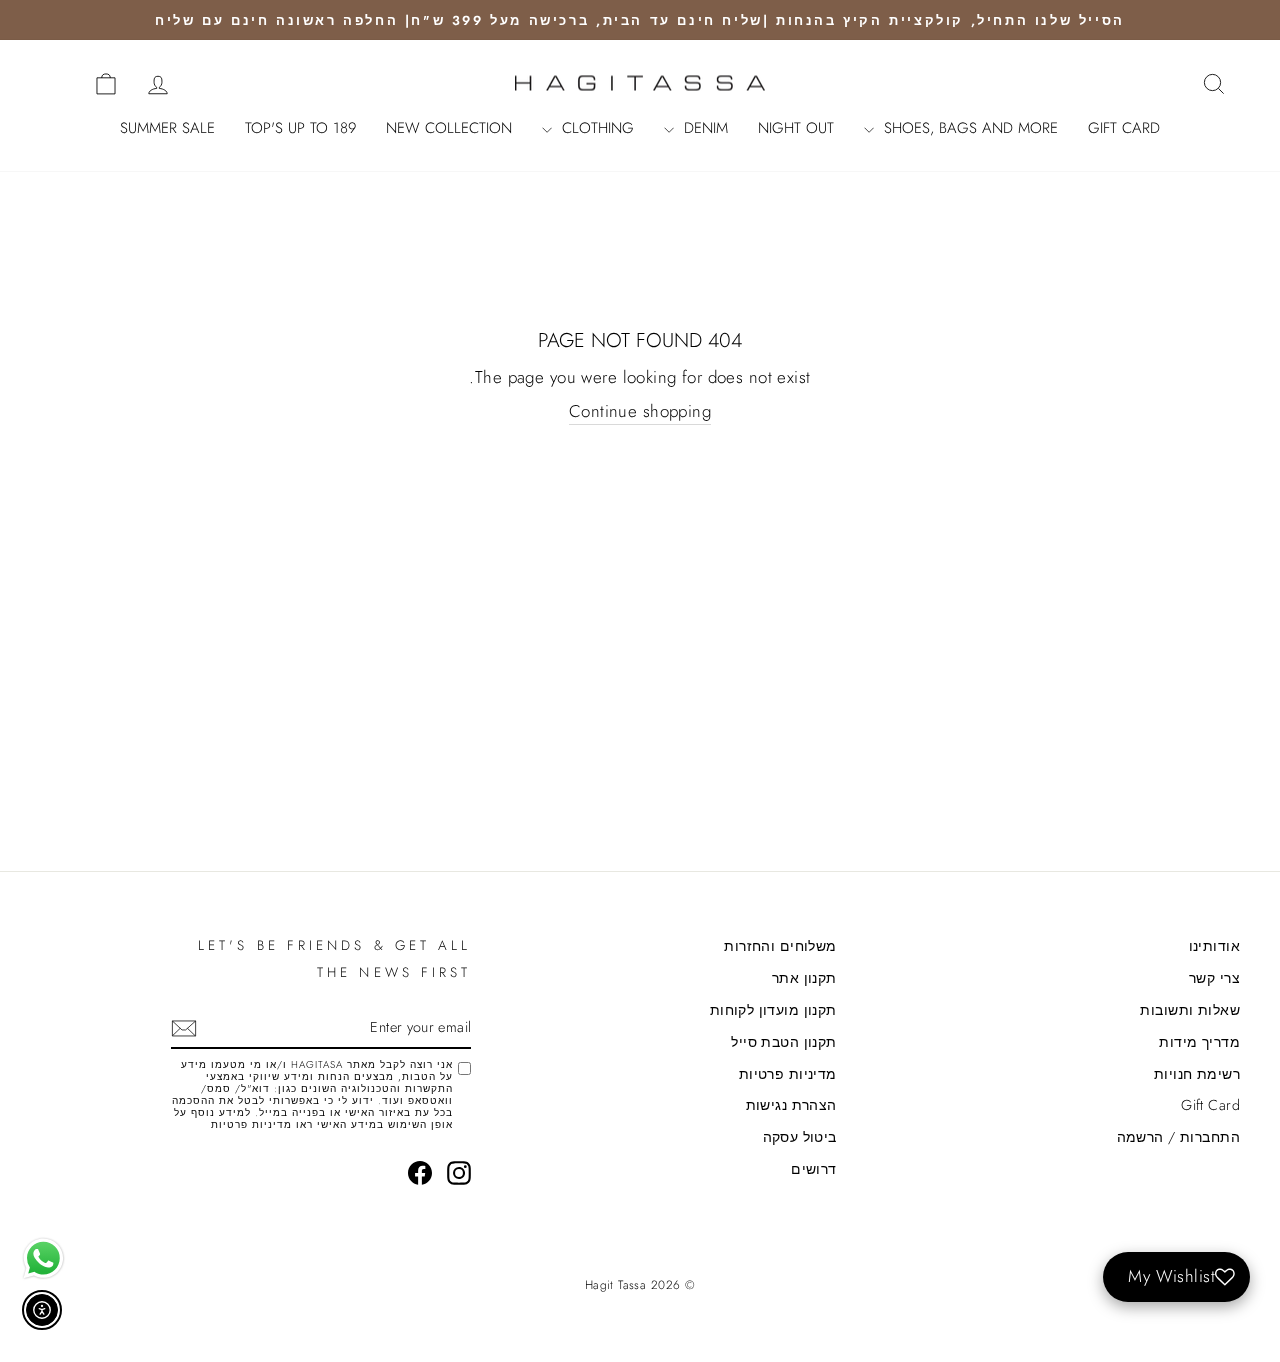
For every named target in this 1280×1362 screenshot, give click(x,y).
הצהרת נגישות (791, 1105)
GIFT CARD (1124, 128)
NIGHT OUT (796, 128)
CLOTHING (595, 128)
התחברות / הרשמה (1178, 1137)
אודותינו (1214, 946)
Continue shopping (640, 411)
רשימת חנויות (1197, 1074)
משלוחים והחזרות (780, 946)
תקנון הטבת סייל (783, 1042)
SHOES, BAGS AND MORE (968, 128)
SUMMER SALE (167, 128)
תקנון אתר (804, 978)
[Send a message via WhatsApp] (43, 1258)
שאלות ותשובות (1190, 1010)
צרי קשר (1214, 978)
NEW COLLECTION (449, 128)
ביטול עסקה (800, 1137)
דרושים (814, 1169)
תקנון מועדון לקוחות (773, 1010)
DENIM (703, 128)
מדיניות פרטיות (788, 1074)
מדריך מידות (1199, 1042)
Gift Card (1210, 1105)
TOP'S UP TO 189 (300, 128)
